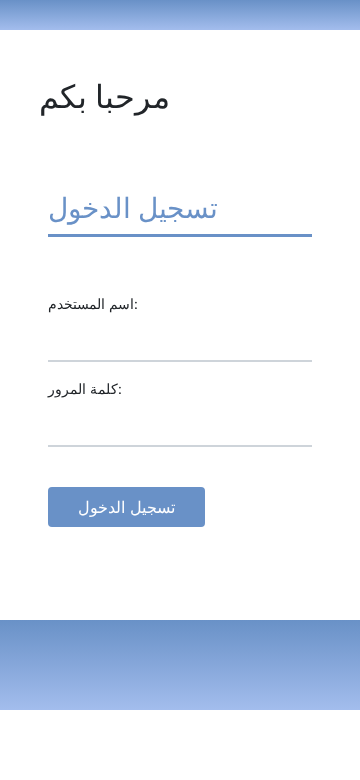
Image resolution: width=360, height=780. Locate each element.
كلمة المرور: (85, 388)
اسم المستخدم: (93, 303)
